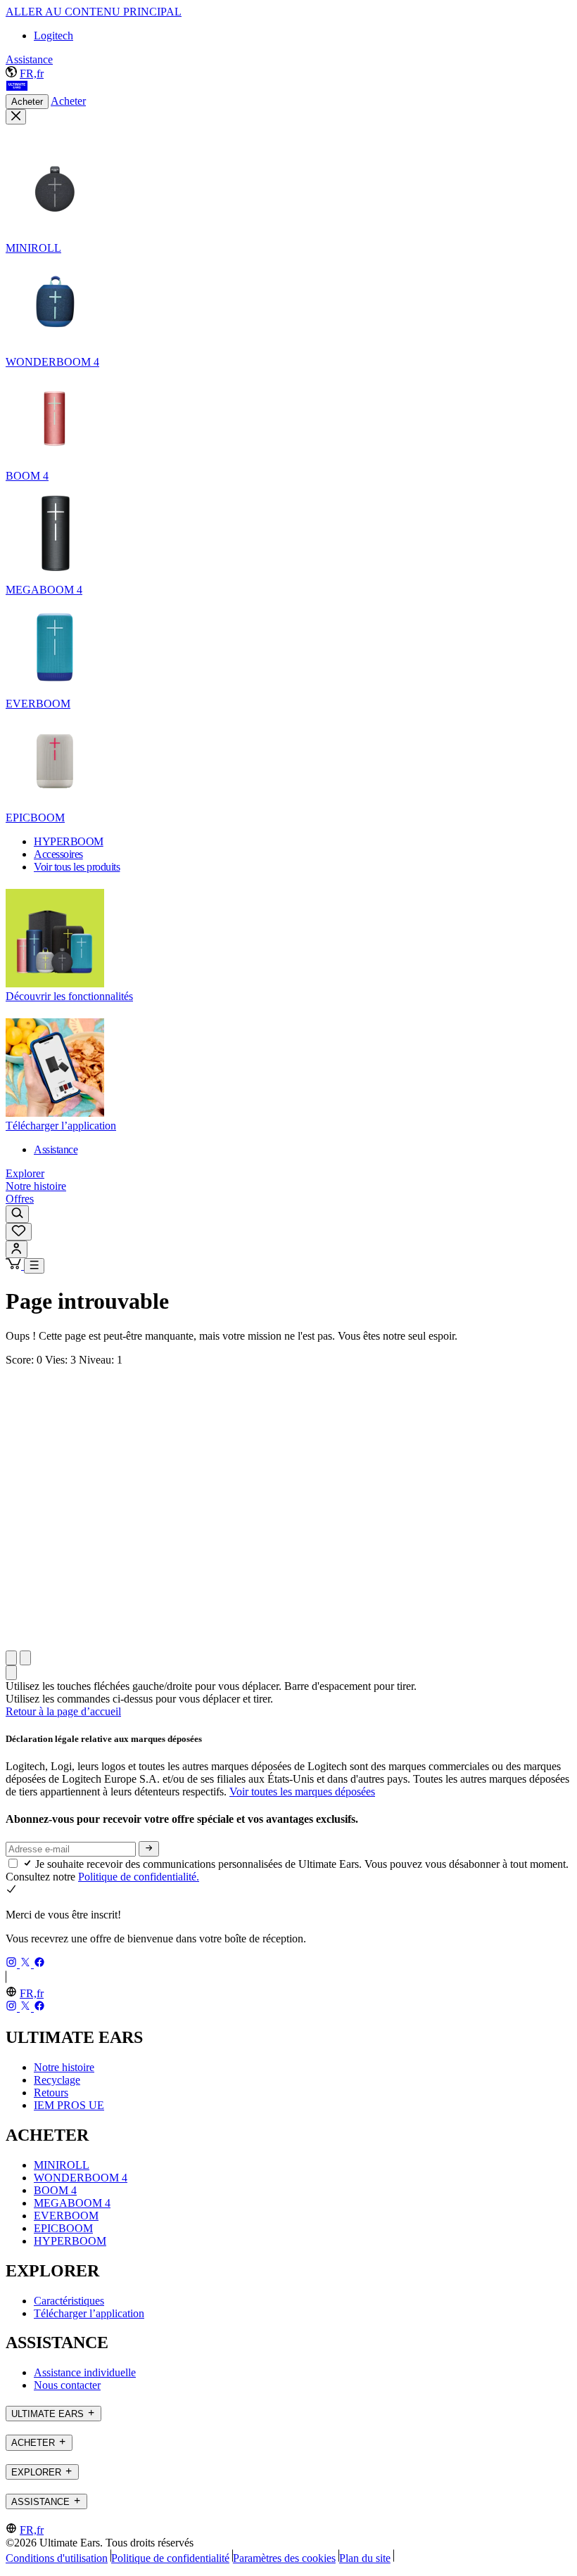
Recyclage (57, 2080)
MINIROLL (62, 2165)
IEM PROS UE (69, 2105)
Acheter (27, 102)
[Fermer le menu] (16, 117)
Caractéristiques (69, 2301)
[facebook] (39, 1964)
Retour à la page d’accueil (63, 1711)
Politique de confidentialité (170, 2558)
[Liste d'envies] (19, 1232)
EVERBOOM (66, 2216)
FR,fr (32, 73)
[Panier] (15, 1265)
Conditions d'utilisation (57, 2558)
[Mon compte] (17, 1249)
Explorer (25, 1173)
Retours (51, 2093)
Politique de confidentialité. (139, 1877)
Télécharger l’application (89, 2313)
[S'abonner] (149, 1849)
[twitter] (27, 1964)
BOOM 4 (55, 2190)
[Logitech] (17, 88)
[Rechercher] (17, 1214)
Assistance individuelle (85, 2372)
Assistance (29, 59)
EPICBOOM (63, 2228)
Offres (20, 1199)
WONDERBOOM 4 (81, 2178)
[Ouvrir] (34, 1266)
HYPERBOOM (70, 2241)
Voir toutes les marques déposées (302, 1792)
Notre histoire (36, 1186)
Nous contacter (67, 2385)
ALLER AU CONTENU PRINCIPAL (94, 12)
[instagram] (13, 1964)
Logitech (53, 36)
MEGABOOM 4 (72, 2203)
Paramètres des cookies (284, 2558)
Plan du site (365, 2558)
